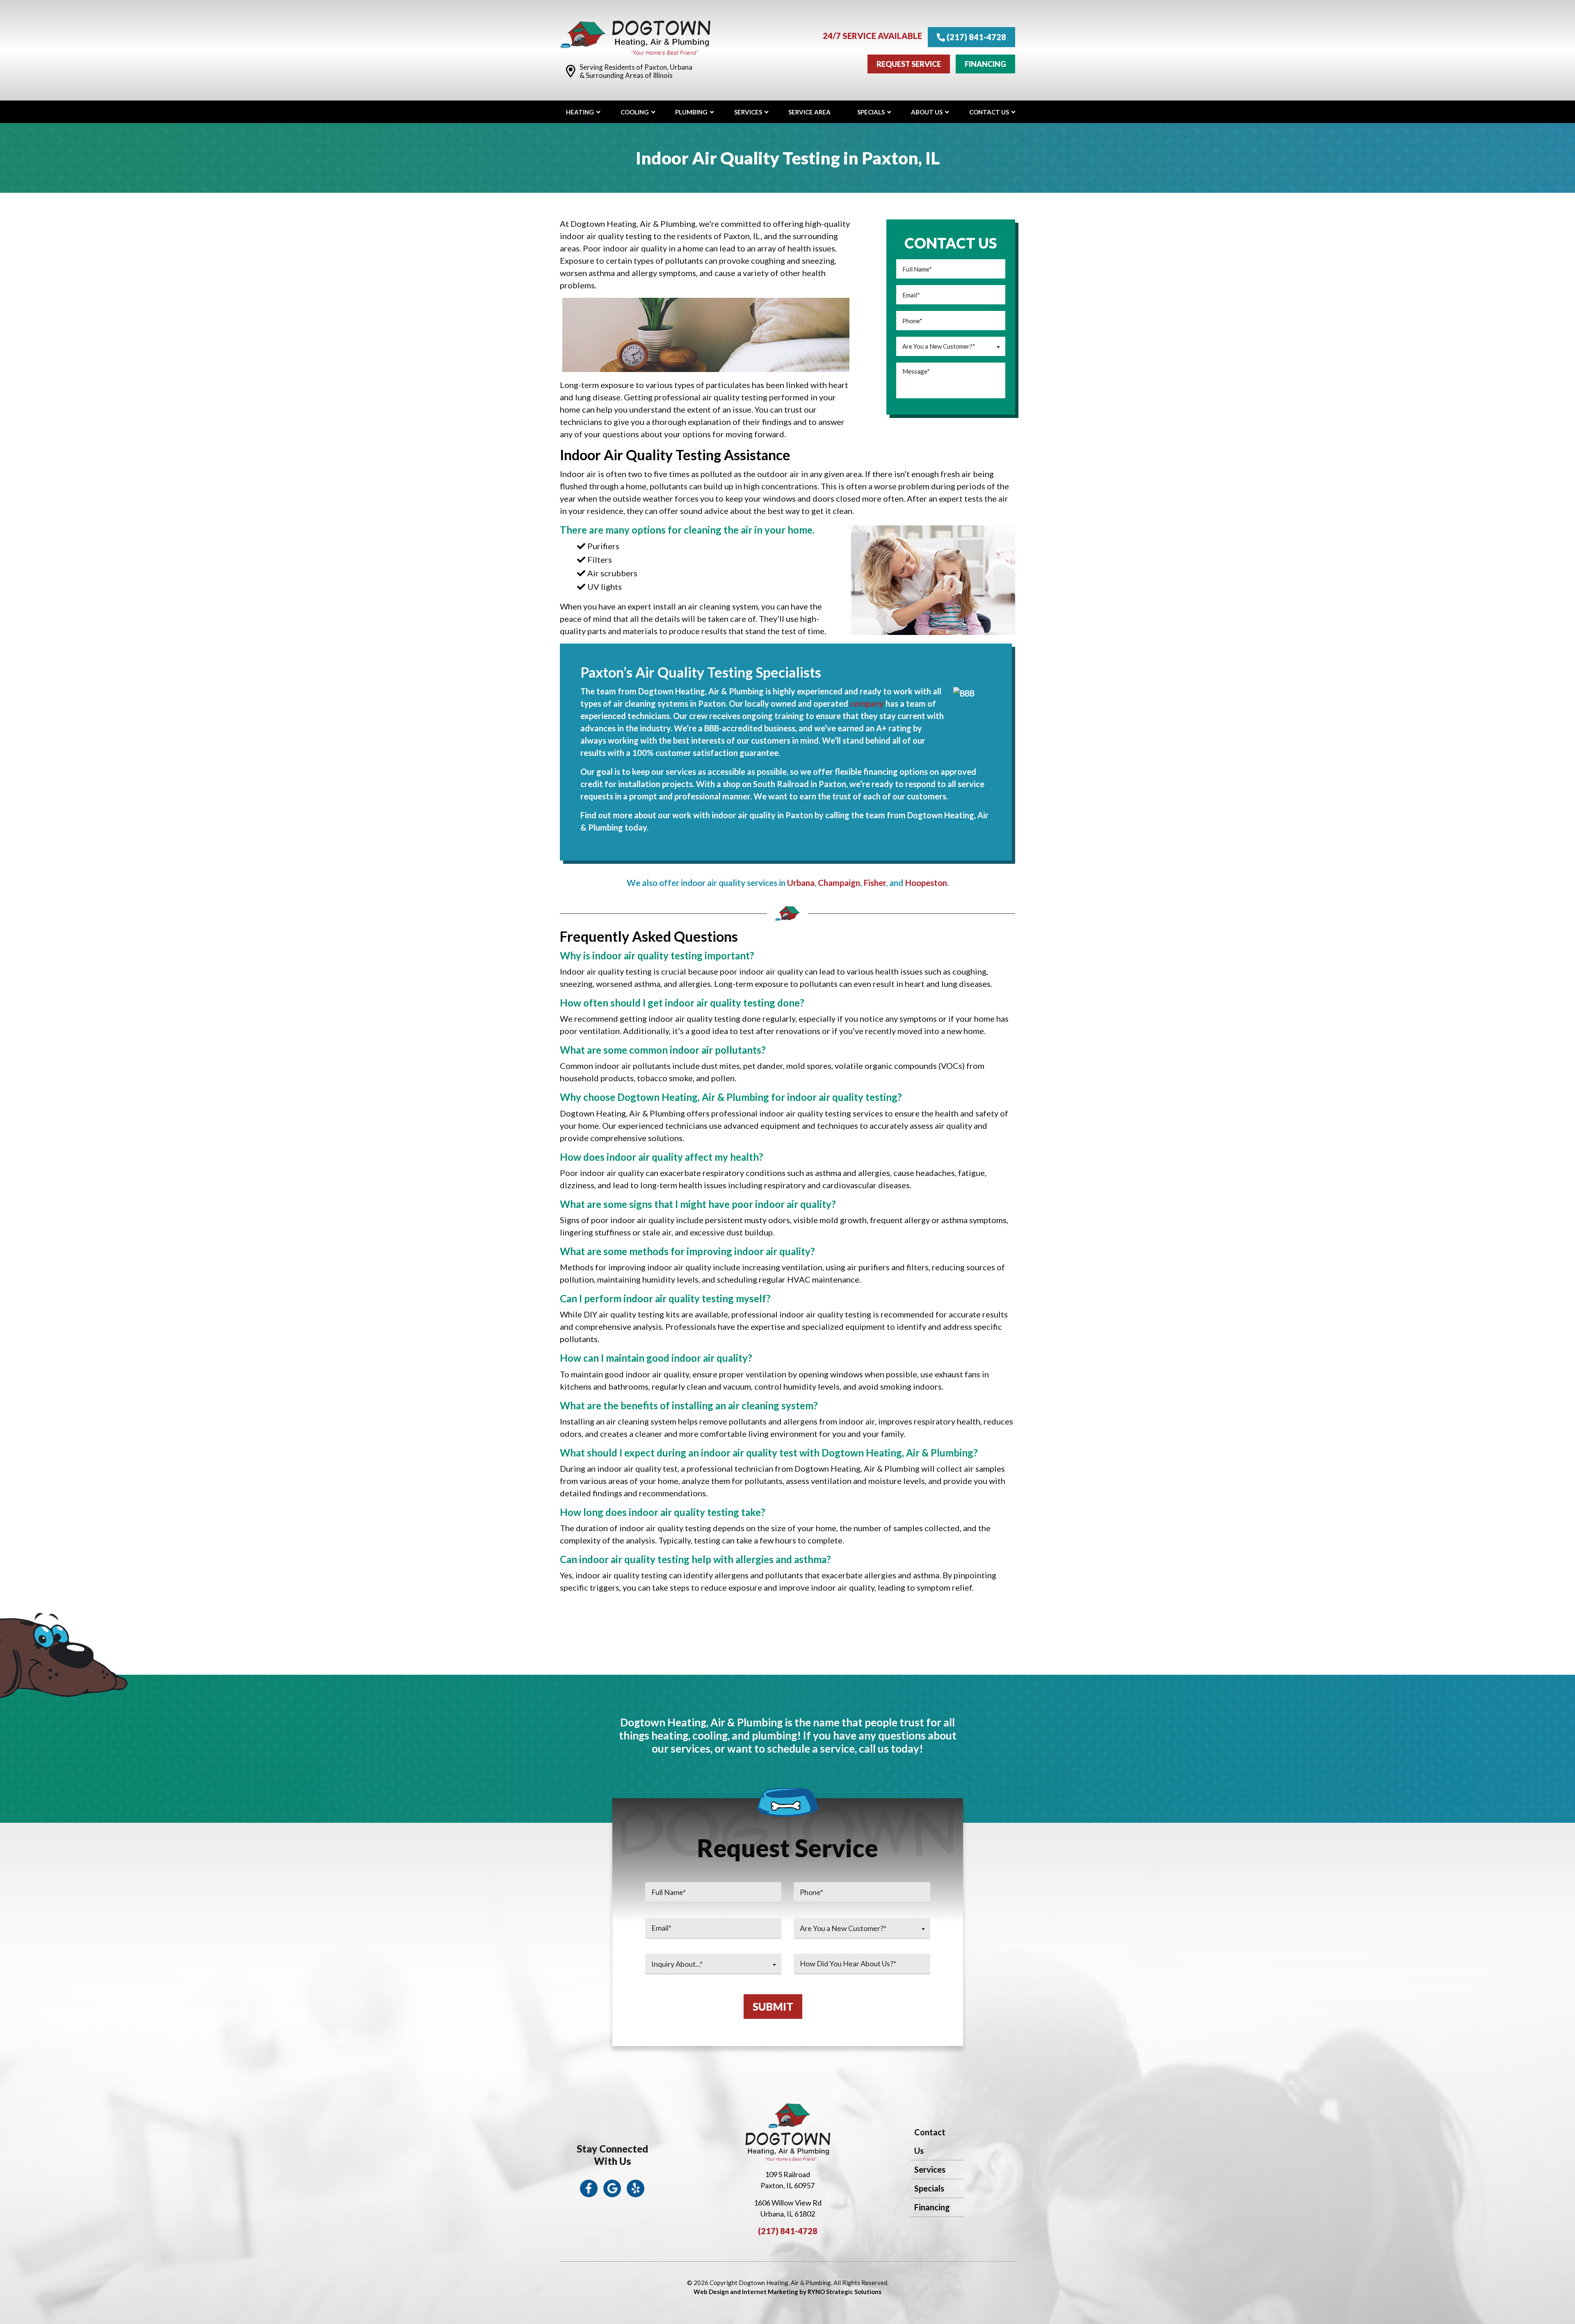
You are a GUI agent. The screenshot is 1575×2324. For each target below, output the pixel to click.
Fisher (875, 882)
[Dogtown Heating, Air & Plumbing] (635, 37)
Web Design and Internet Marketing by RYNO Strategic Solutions (787, 2292)
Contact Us (930, 2141)
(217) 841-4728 (976, 37)
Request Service (909, 64)
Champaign (839, 882)
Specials (929, 2188)
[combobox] (951, 346)
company (867, 703)
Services (930, 2169)
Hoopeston (926, 882)
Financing (985, 64)
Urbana (801, 882)
